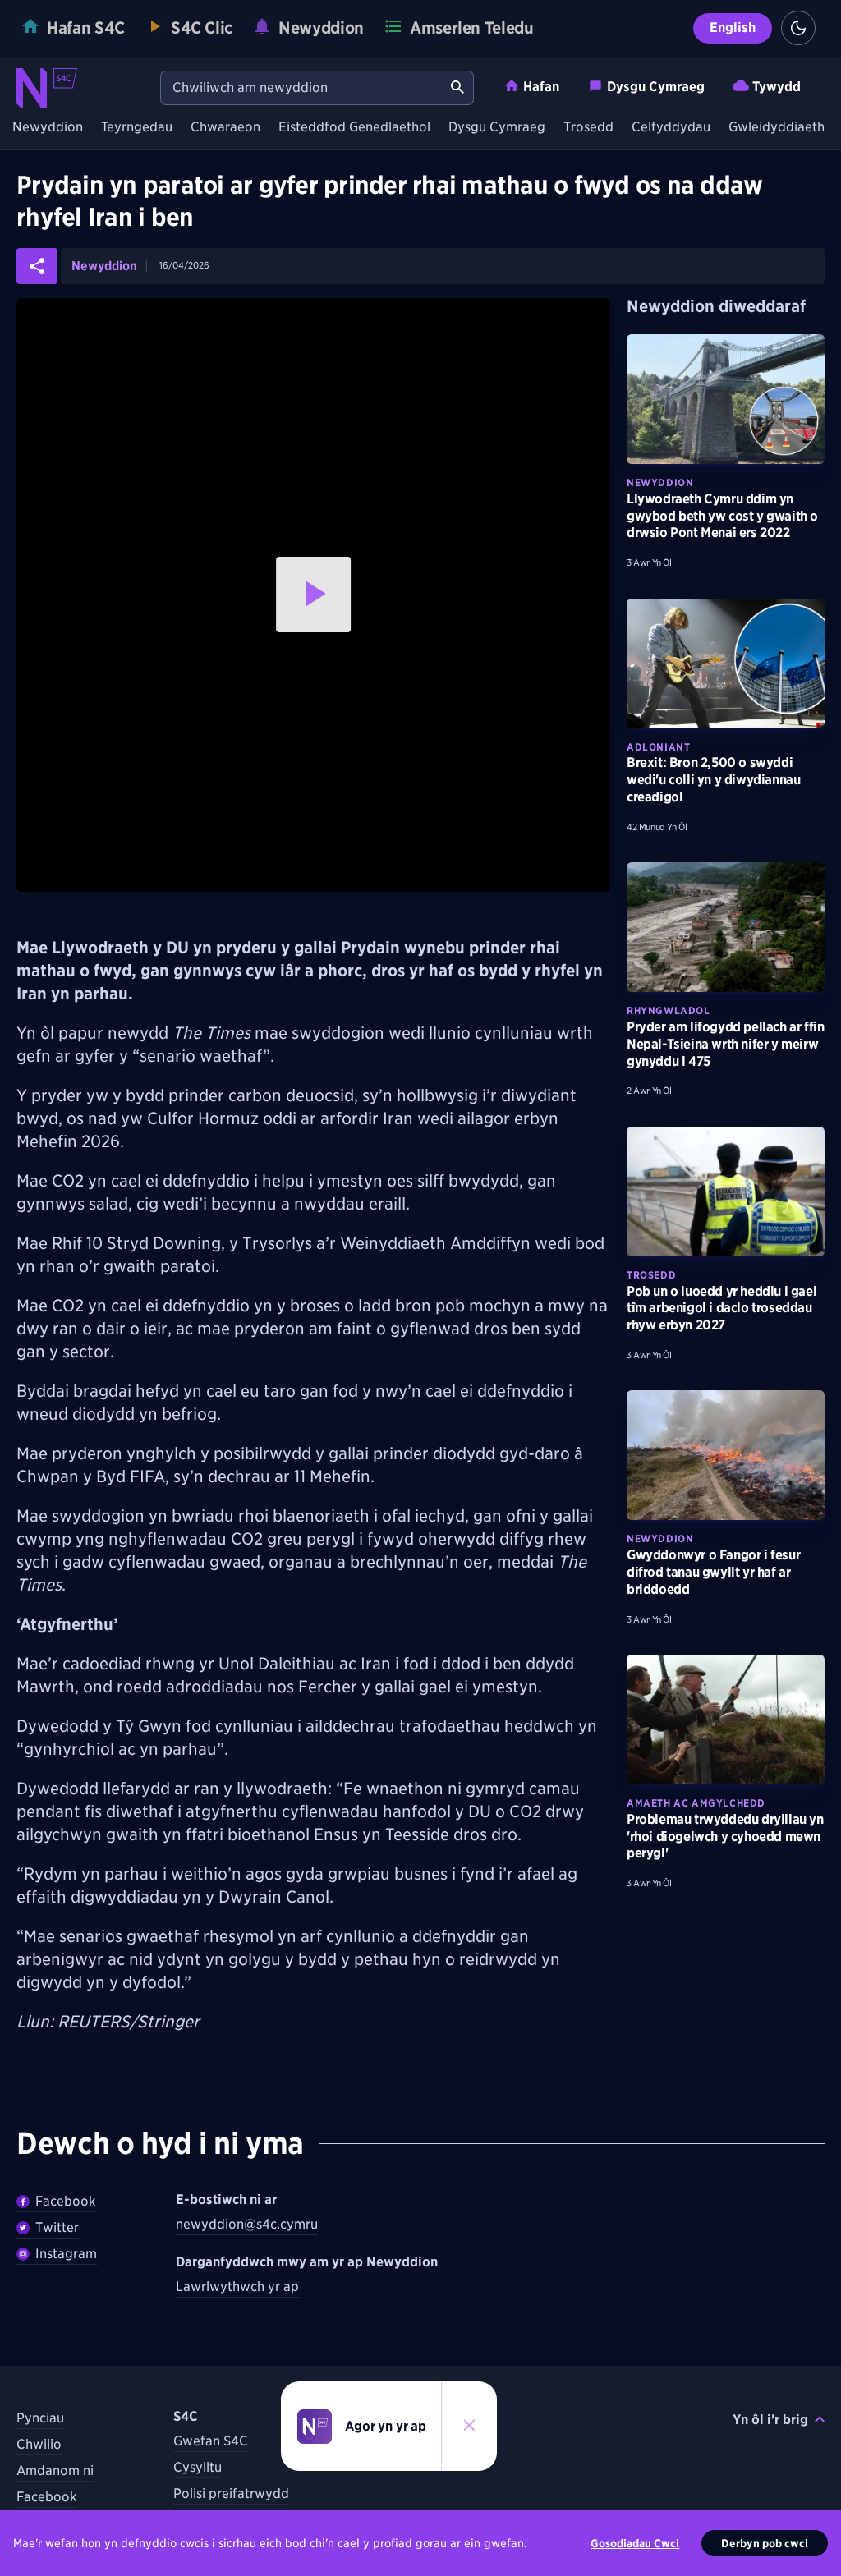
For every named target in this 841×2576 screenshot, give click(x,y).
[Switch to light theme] (798, 28)
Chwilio (39, 2444)
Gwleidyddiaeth (777, 128)
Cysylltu (198, 2467)
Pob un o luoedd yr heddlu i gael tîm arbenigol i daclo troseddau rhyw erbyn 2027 (722, 1309)
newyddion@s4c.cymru (247, 2224)
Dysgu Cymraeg (656, 87)
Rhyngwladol (669, 1010)
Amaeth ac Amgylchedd (696, 1803)
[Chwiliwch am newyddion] (457, 88)
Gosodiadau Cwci (635, 2543)
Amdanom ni (55, 2470)
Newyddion (48, 128)
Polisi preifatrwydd (231, 2493)
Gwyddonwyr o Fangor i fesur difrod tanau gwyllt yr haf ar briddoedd (713, 1572)
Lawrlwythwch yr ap (237, 2287)
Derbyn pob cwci (765, 2543)
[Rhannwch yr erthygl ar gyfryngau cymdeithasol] (37, 266)
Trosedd (588, 128)
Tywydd (777, 87)
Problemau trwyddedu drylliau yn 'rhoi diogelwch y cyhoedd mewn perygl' (725, 1837)
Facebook (66, 2201)
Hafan (541, 87)
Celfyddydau (671, 128)
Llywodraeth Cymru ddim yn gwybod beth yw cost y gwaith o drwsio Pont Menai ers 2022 (722, 516)
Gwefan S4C (211, 2441)
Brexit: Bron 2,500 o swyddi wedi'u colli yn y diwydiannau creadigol (713, 780)
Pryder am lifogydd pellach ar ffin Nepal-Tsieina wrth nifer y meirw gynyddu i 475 (725, 1044)
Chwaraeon (225, 128)
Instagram (66, 2254)
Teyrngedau (137, 128)
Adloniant (658, 747)
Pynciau (40, 2418)
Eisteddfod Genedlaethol (354, 128)
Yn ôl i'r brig (770, 2420)
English (733, 28)
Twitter (57, 2227)
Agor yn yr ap (386, 2426)
